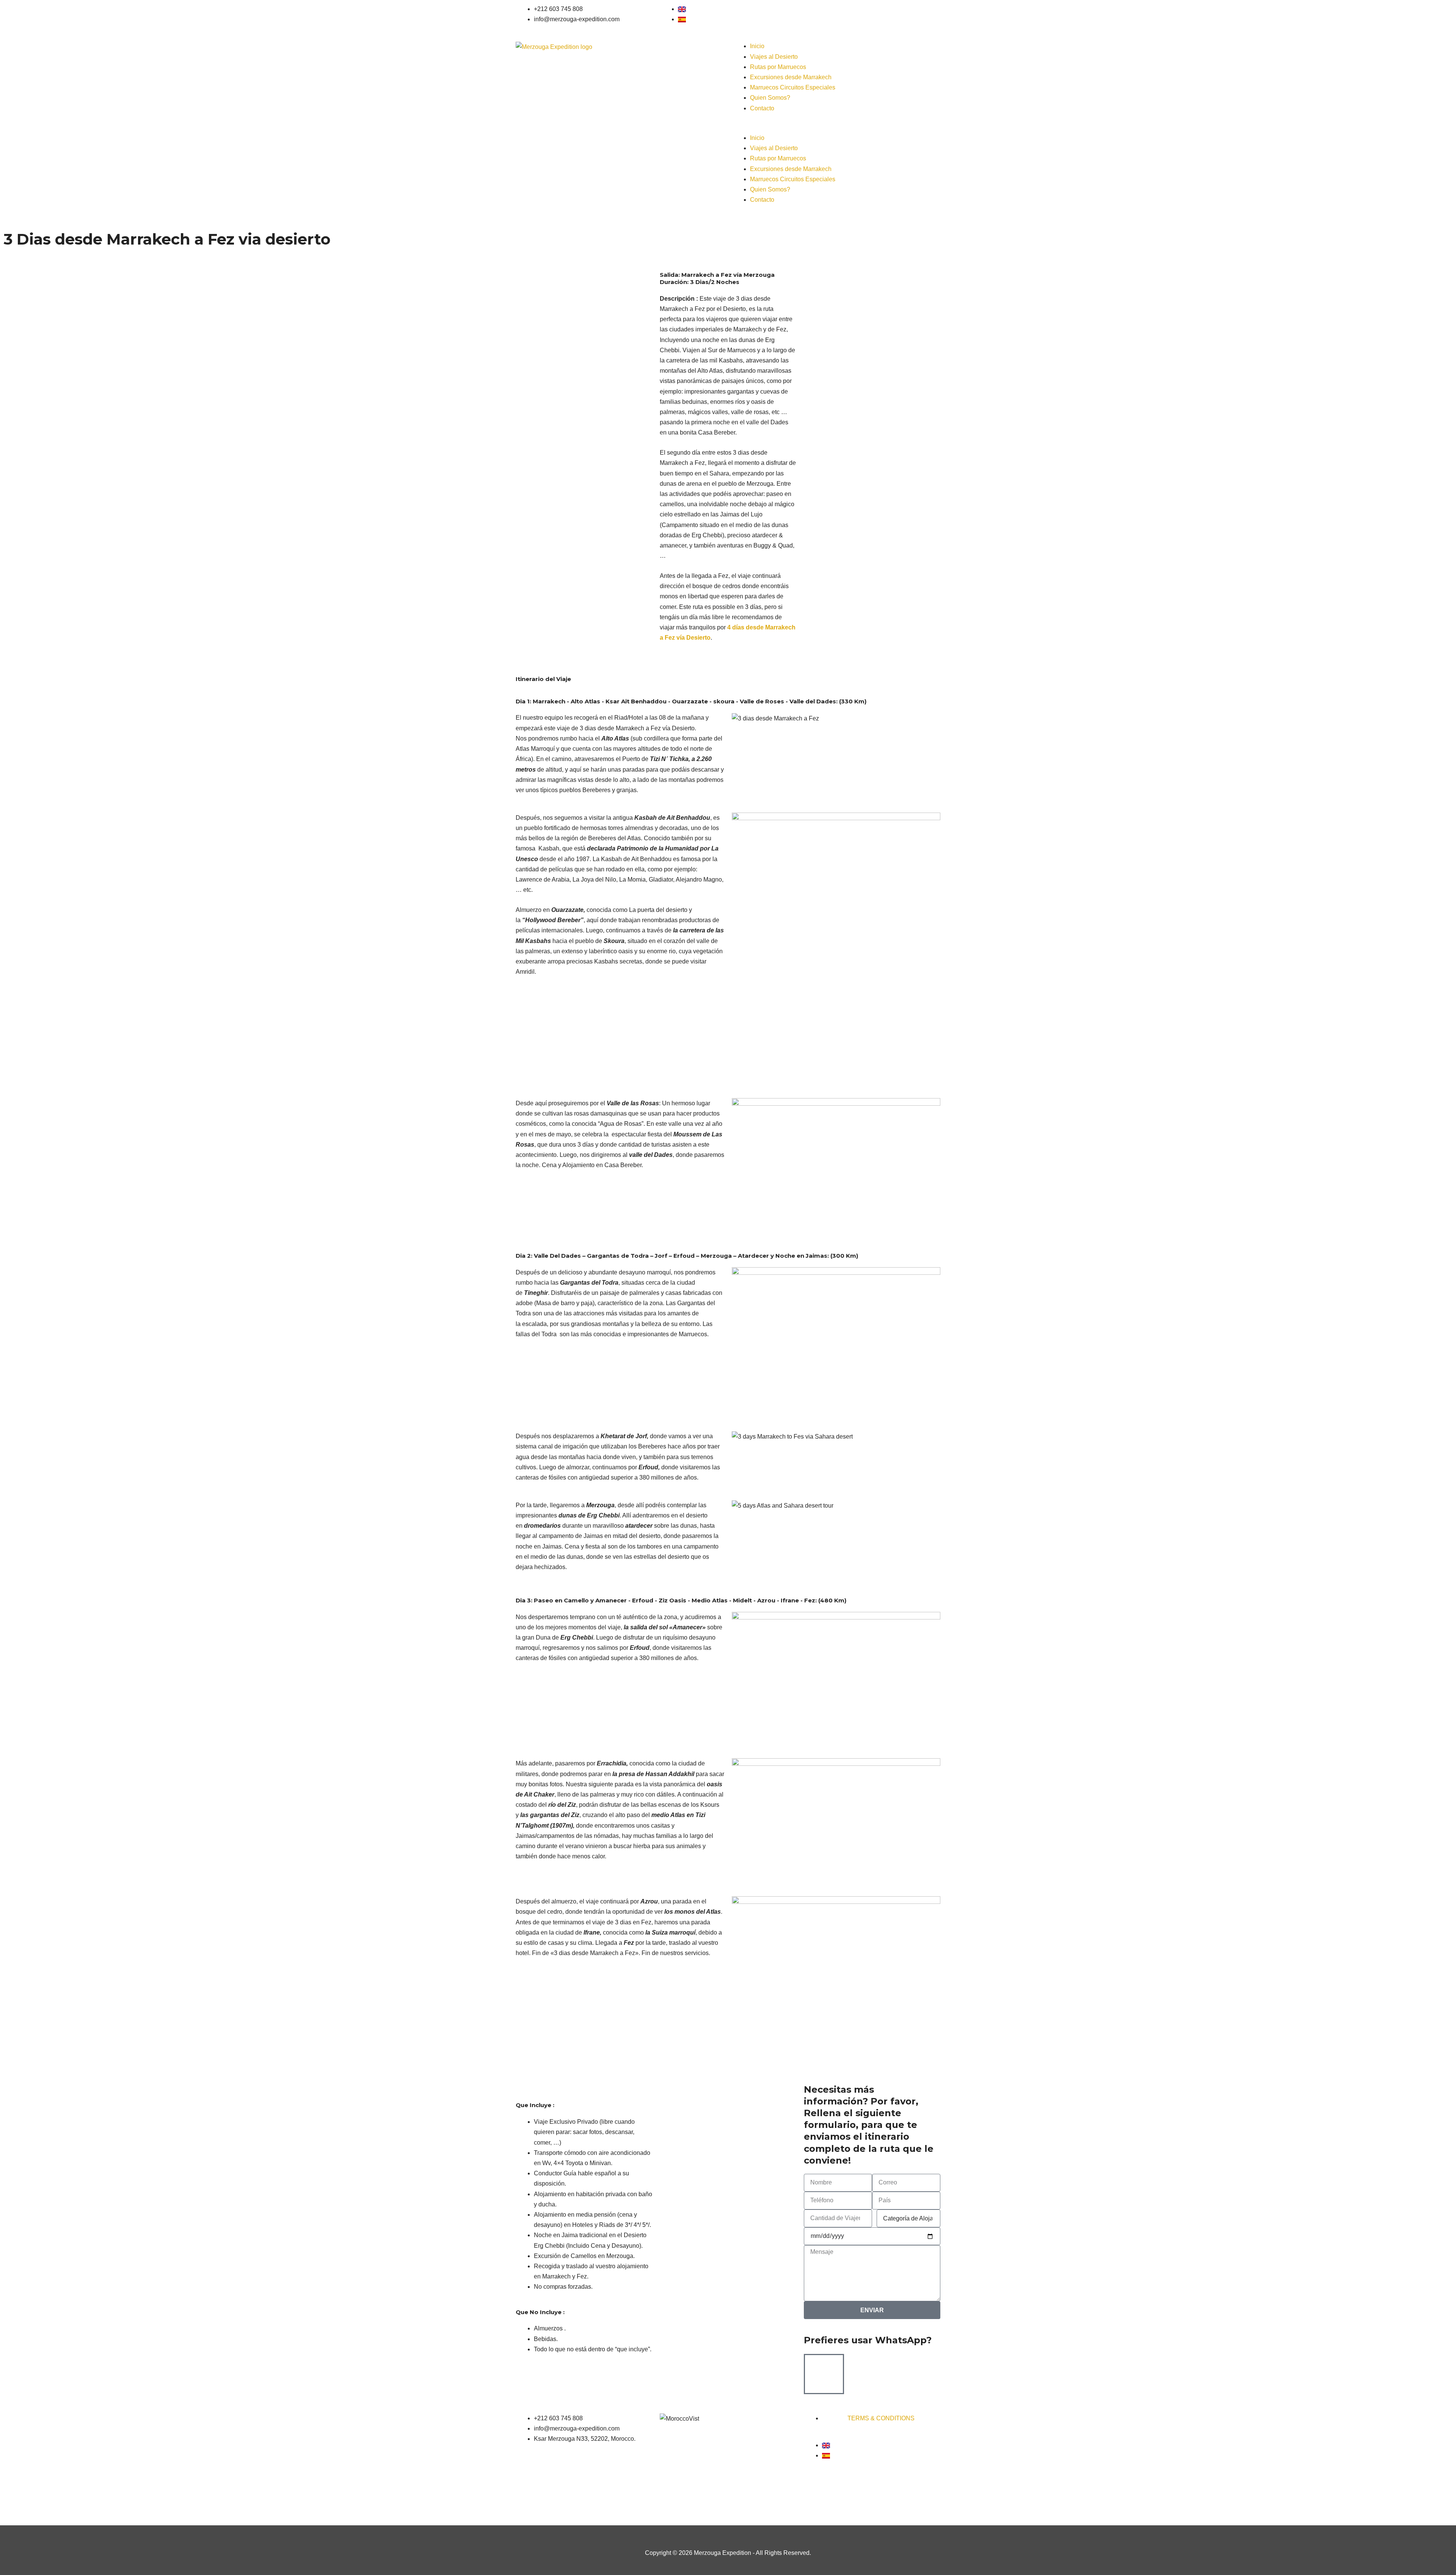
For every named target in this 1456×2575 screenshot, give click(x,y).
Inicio (757, 46)
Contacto (762, 108)
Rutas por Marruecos (778, 67)
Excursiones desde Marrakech (791, 77)
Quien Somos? (770, 98)
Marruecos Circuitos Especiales (793, 87)
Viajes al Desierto (774, 57)
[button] (836, 128)
